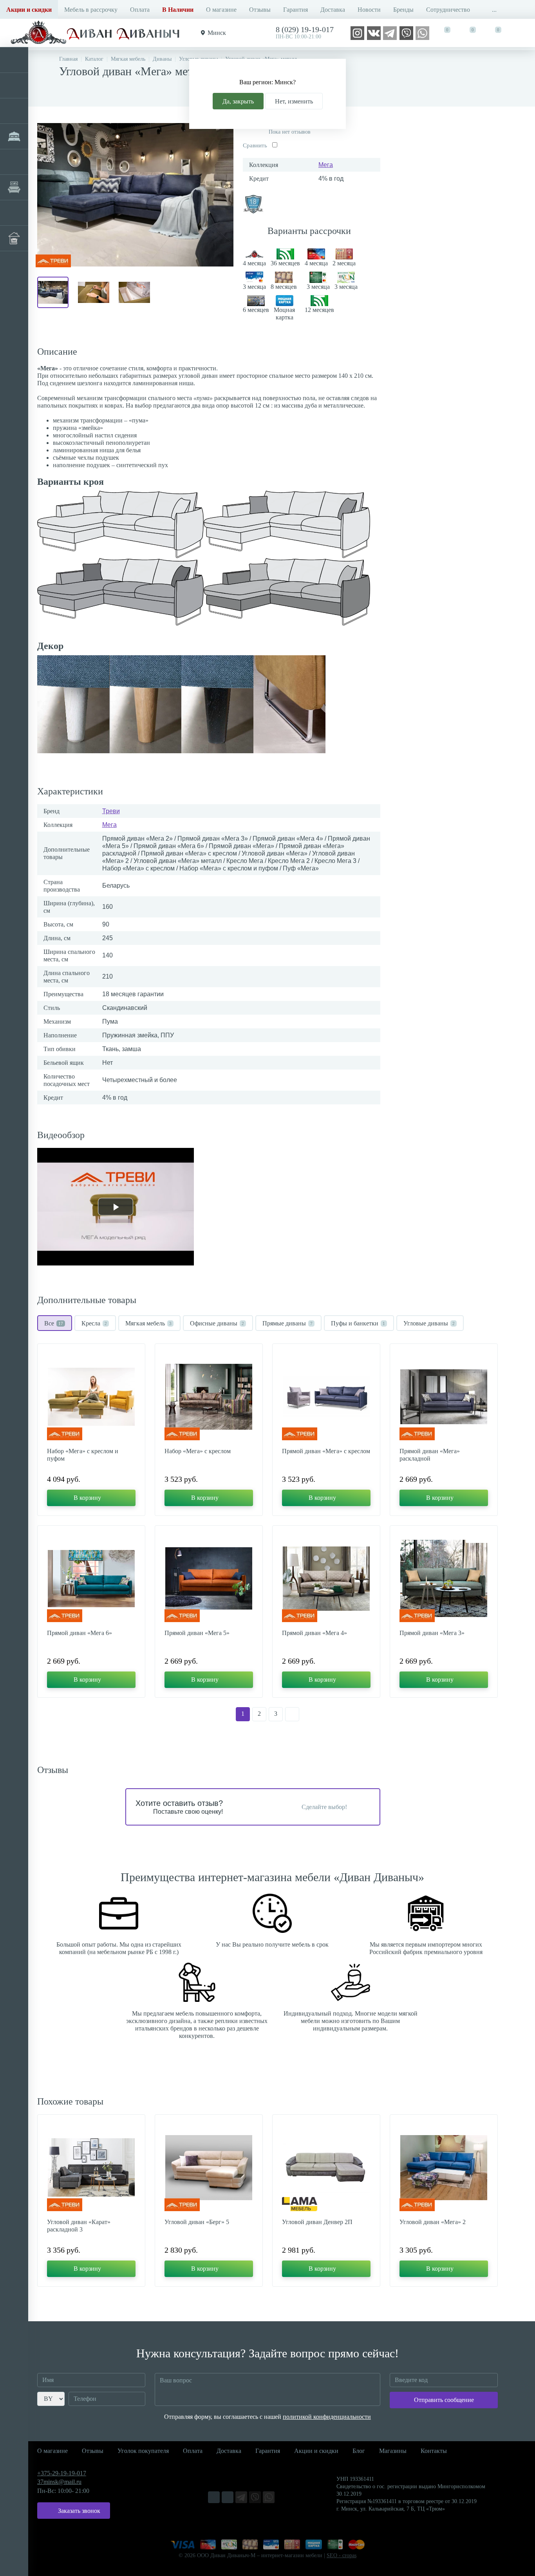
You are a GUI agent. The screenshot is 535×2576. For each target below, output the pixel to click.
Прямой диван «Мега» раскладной (430, 1455)
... (494, 10)
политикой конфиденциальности (327, 2417)
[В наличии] (14, 238)
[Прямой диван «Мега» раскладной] (444, 1397)
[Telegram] (390, 32)
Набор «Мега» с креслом (198, 1451)
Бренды (403, 10)
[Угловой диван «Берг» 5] (209, 2168)
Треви (111, 811)
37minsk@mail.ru (59, 2482)
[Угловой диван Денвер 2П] (326, 2168)
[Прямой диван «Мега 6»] (91, 1579)
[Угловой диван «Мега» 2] (444, 2168)
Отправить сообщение (444, 2400)
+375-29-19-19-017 (62, 2473)
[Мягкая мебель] (14, 60)
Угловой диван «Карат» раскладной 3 (79, 2226)
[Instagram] (357, 32)
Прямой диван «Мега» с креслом (326, 1451)
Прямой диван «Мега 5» (197, 1633)
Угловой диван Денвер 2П (317, 2222)
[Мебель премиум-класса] (14, 187)
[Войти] (522, 33)
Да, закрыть (238, 101)
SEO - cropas (342, 2555)
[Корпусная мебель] (14, 85)
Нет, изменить (294, 101)
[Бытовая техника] (14, 213)
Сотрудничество (448, 10)
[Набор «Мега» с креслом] (209, 1397)
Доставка (333, 10)
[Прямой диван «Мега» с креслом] (326, 1397)
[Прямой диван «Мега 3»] (444, 1579)
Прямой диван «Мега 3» (432, 1633)
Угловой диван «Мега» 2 (433, 2222)
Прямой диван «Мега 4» (314, 1633)
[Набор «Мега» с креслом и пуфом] (91, 1397)
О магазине (221, 10)
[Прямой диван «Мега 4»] (326, 1579)
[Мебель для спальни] (14, 136)
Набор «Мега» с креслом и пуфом (83, 1455)
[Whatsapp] (422, 32)
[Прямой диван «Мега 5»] (209, 1579)
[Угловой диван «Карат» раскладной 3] (91, 2168)
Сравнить (255, 145)
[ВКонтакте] (374, 32)
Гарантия (296, 10)
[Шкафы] (14, 162)
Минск (217, 33)
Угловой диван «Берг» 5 (197, 2222)
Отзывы (260, 10)
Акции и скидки (316, 2451)
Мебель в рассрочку (91, 10)
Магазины (393, 2451)
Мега (326, 165)
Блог (359, 2451)
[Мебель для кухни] (14, 111)
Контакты (434, 2451)
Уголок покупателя (143, 2451)
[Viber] (406, 32)
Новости (369, 10)
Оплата (140, 10)
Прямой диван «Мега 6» (80, 1633)
